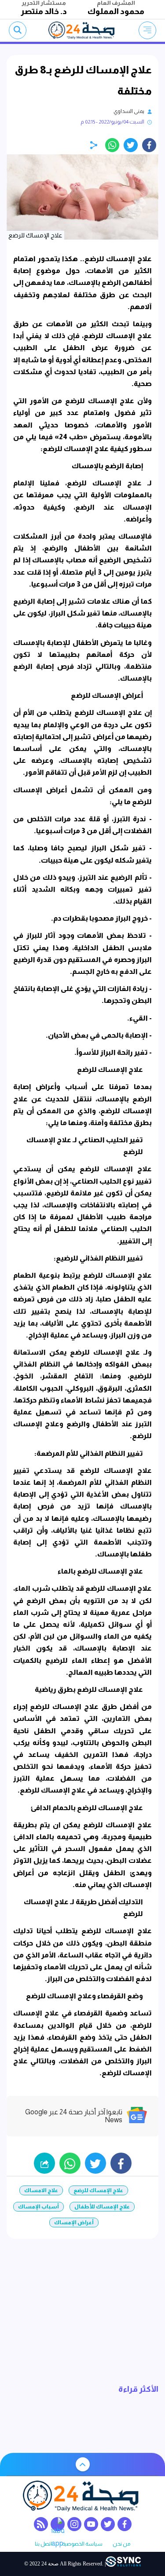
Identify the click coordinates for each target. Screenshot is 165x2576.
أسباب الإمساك (38, 2207)
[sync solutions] (123, 2564)
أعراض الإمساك (74, 2223)
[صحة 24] (82, 30)
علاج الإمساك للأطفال (102, 2207)
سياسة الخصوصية (82, 2544)
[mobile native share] (44, 2163)
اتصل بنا (43, 2544)
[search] (18, 30)
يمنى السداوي (129, 111)
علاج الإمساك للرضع (98, 2190)
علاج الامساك (41, 2190)
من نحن (121, 2544)
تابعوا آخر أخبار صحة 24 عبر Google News (74, 2116)
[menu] (147, 30)
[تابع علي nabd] (58, 2524)
